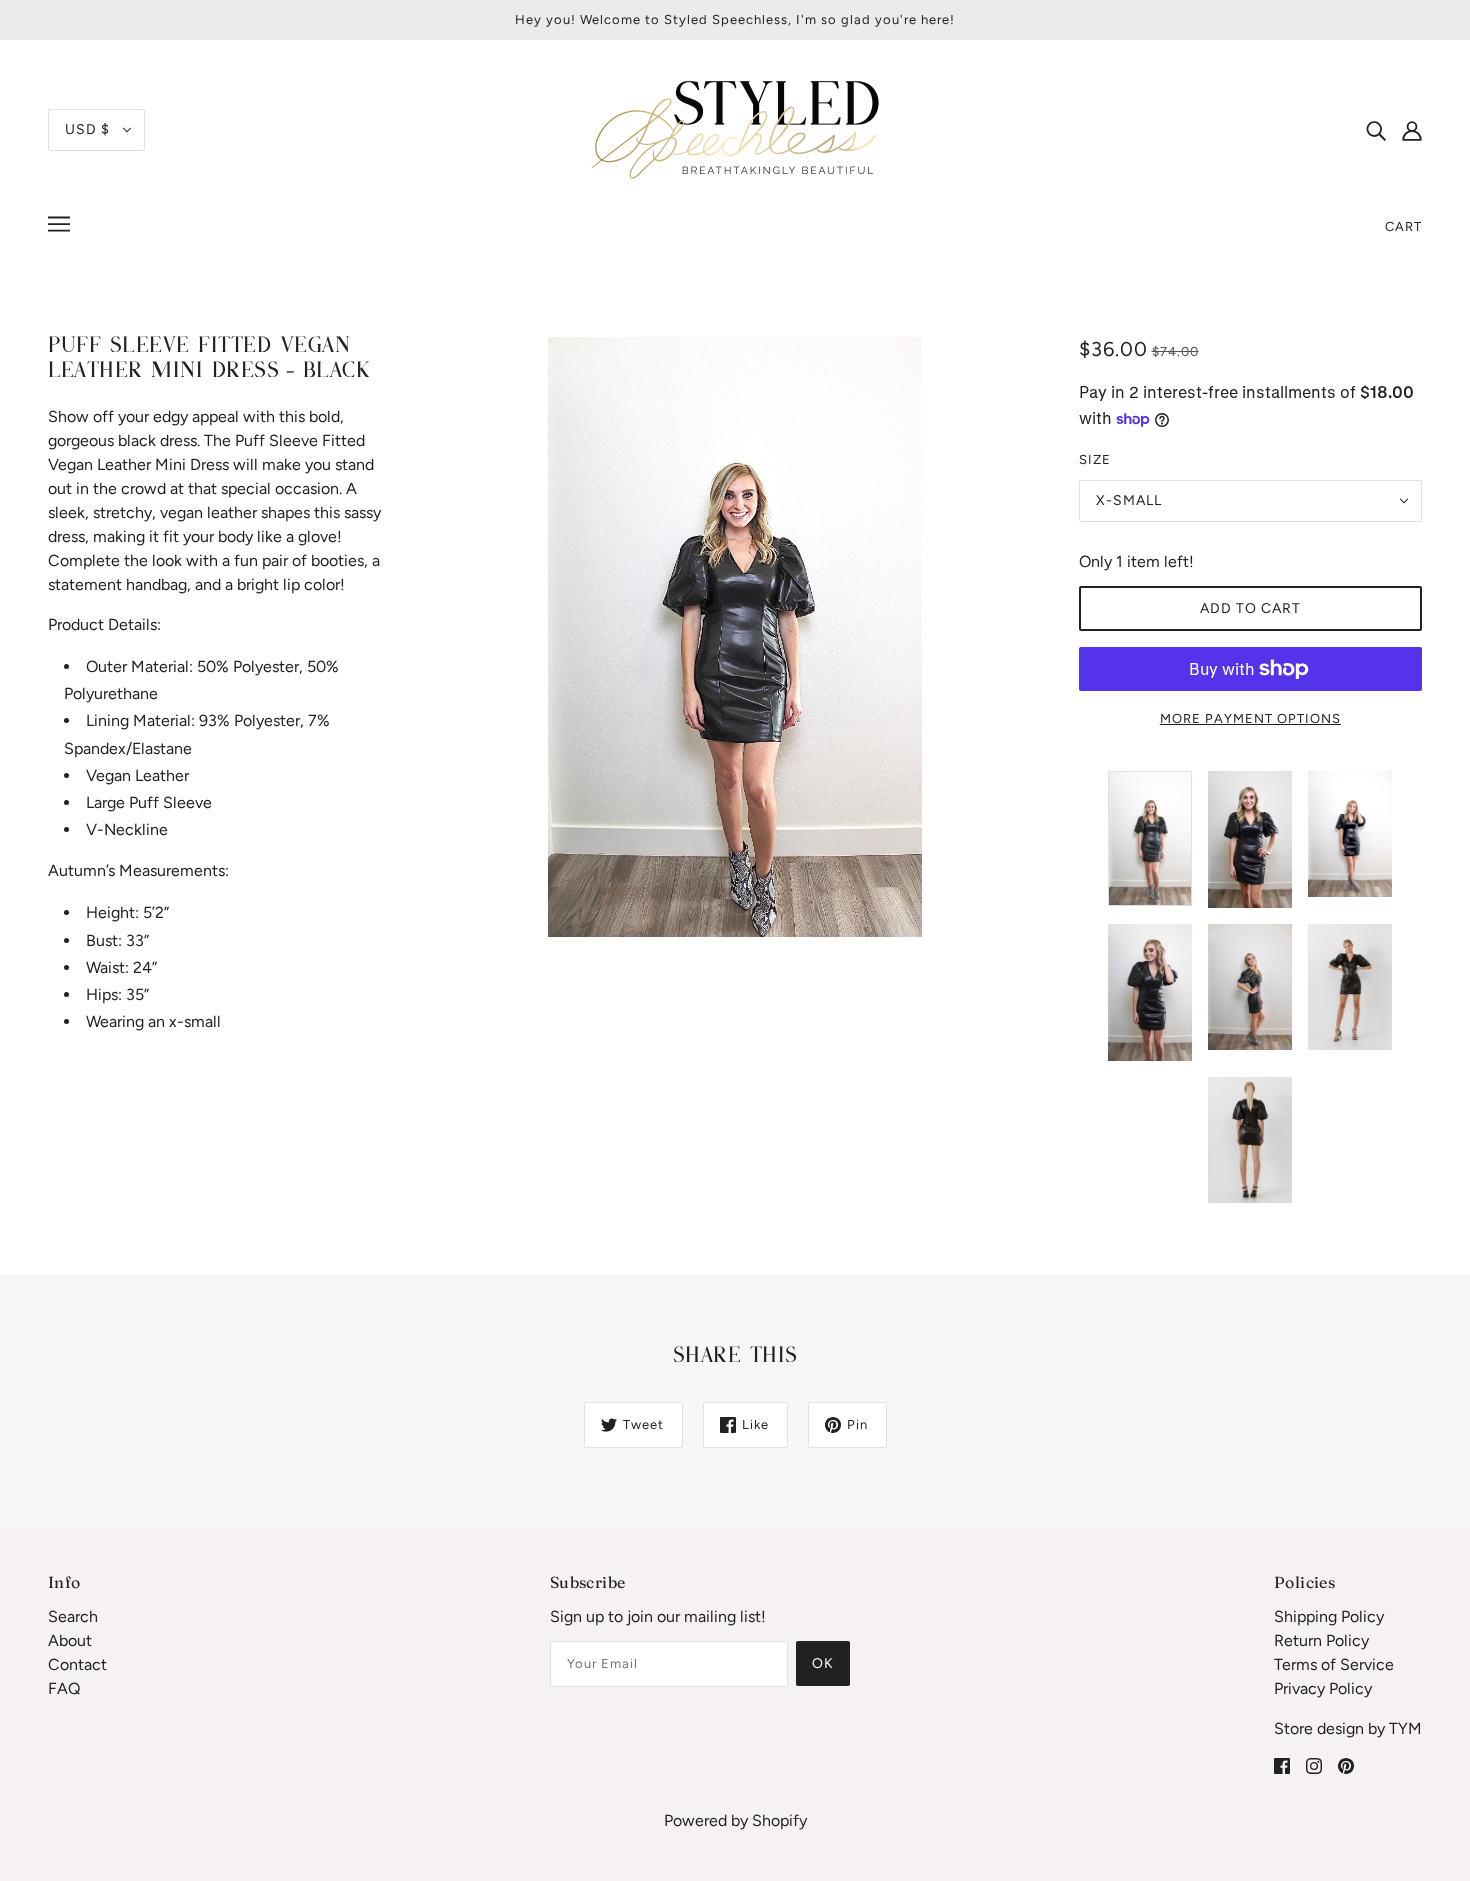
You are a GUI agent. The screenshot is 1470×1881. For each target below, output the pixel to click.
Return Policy (1321, 1640)
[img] (1376, 130)
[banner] (735, 128)
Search (73, 1616)
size (1095, 459)
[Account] (1412, 130)
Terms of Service (1334, 1664)
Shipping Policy (1329, 1616)
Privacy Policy (1323, 1688)
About (70, 1640)
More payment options (1250, 718)
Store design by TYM (1348, 1728)
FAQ (64, 1688)
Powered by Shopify (735, 1820)
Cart (1403, 226)
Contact (77, 1664)
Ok (823, 1663)
